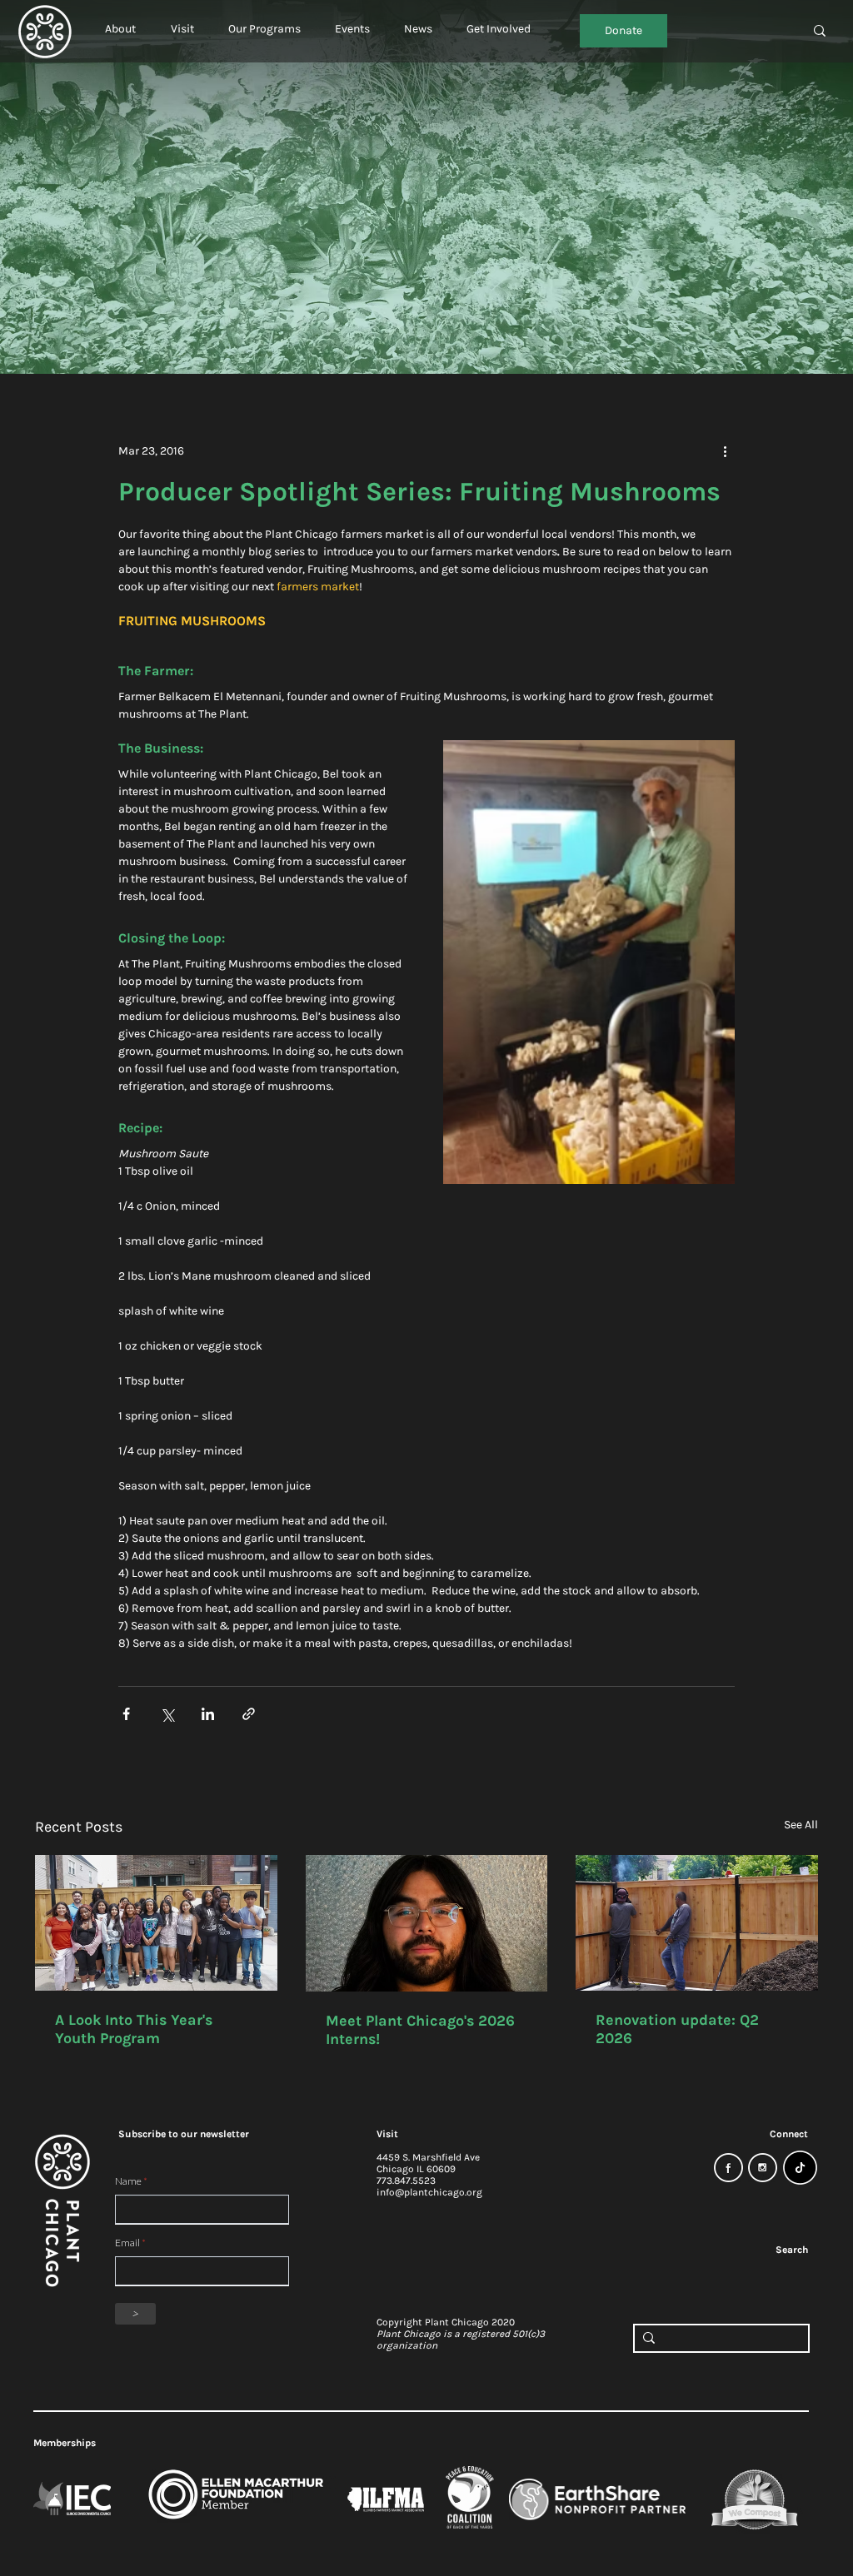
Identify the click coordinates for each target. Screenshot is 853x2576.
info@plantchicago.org (429, 2192)
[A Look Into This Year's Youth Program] (156, 1923)
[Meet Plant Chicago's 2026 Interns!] (427, 1923)
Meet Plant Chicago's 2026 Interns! (420, 2030)
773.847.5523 (406, 2181)
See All (801, 1825)
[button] (120, 22)
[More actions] (725, 450)
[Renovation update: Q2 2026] (697, 1923)
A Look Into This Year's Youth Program (134, 2029)
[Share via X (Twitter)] (167, 1714)
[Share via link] (249, 1714)
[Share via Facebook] (126, 1714)
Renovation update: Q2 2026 (677, 2029)
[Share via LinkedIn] (208, 1714)
